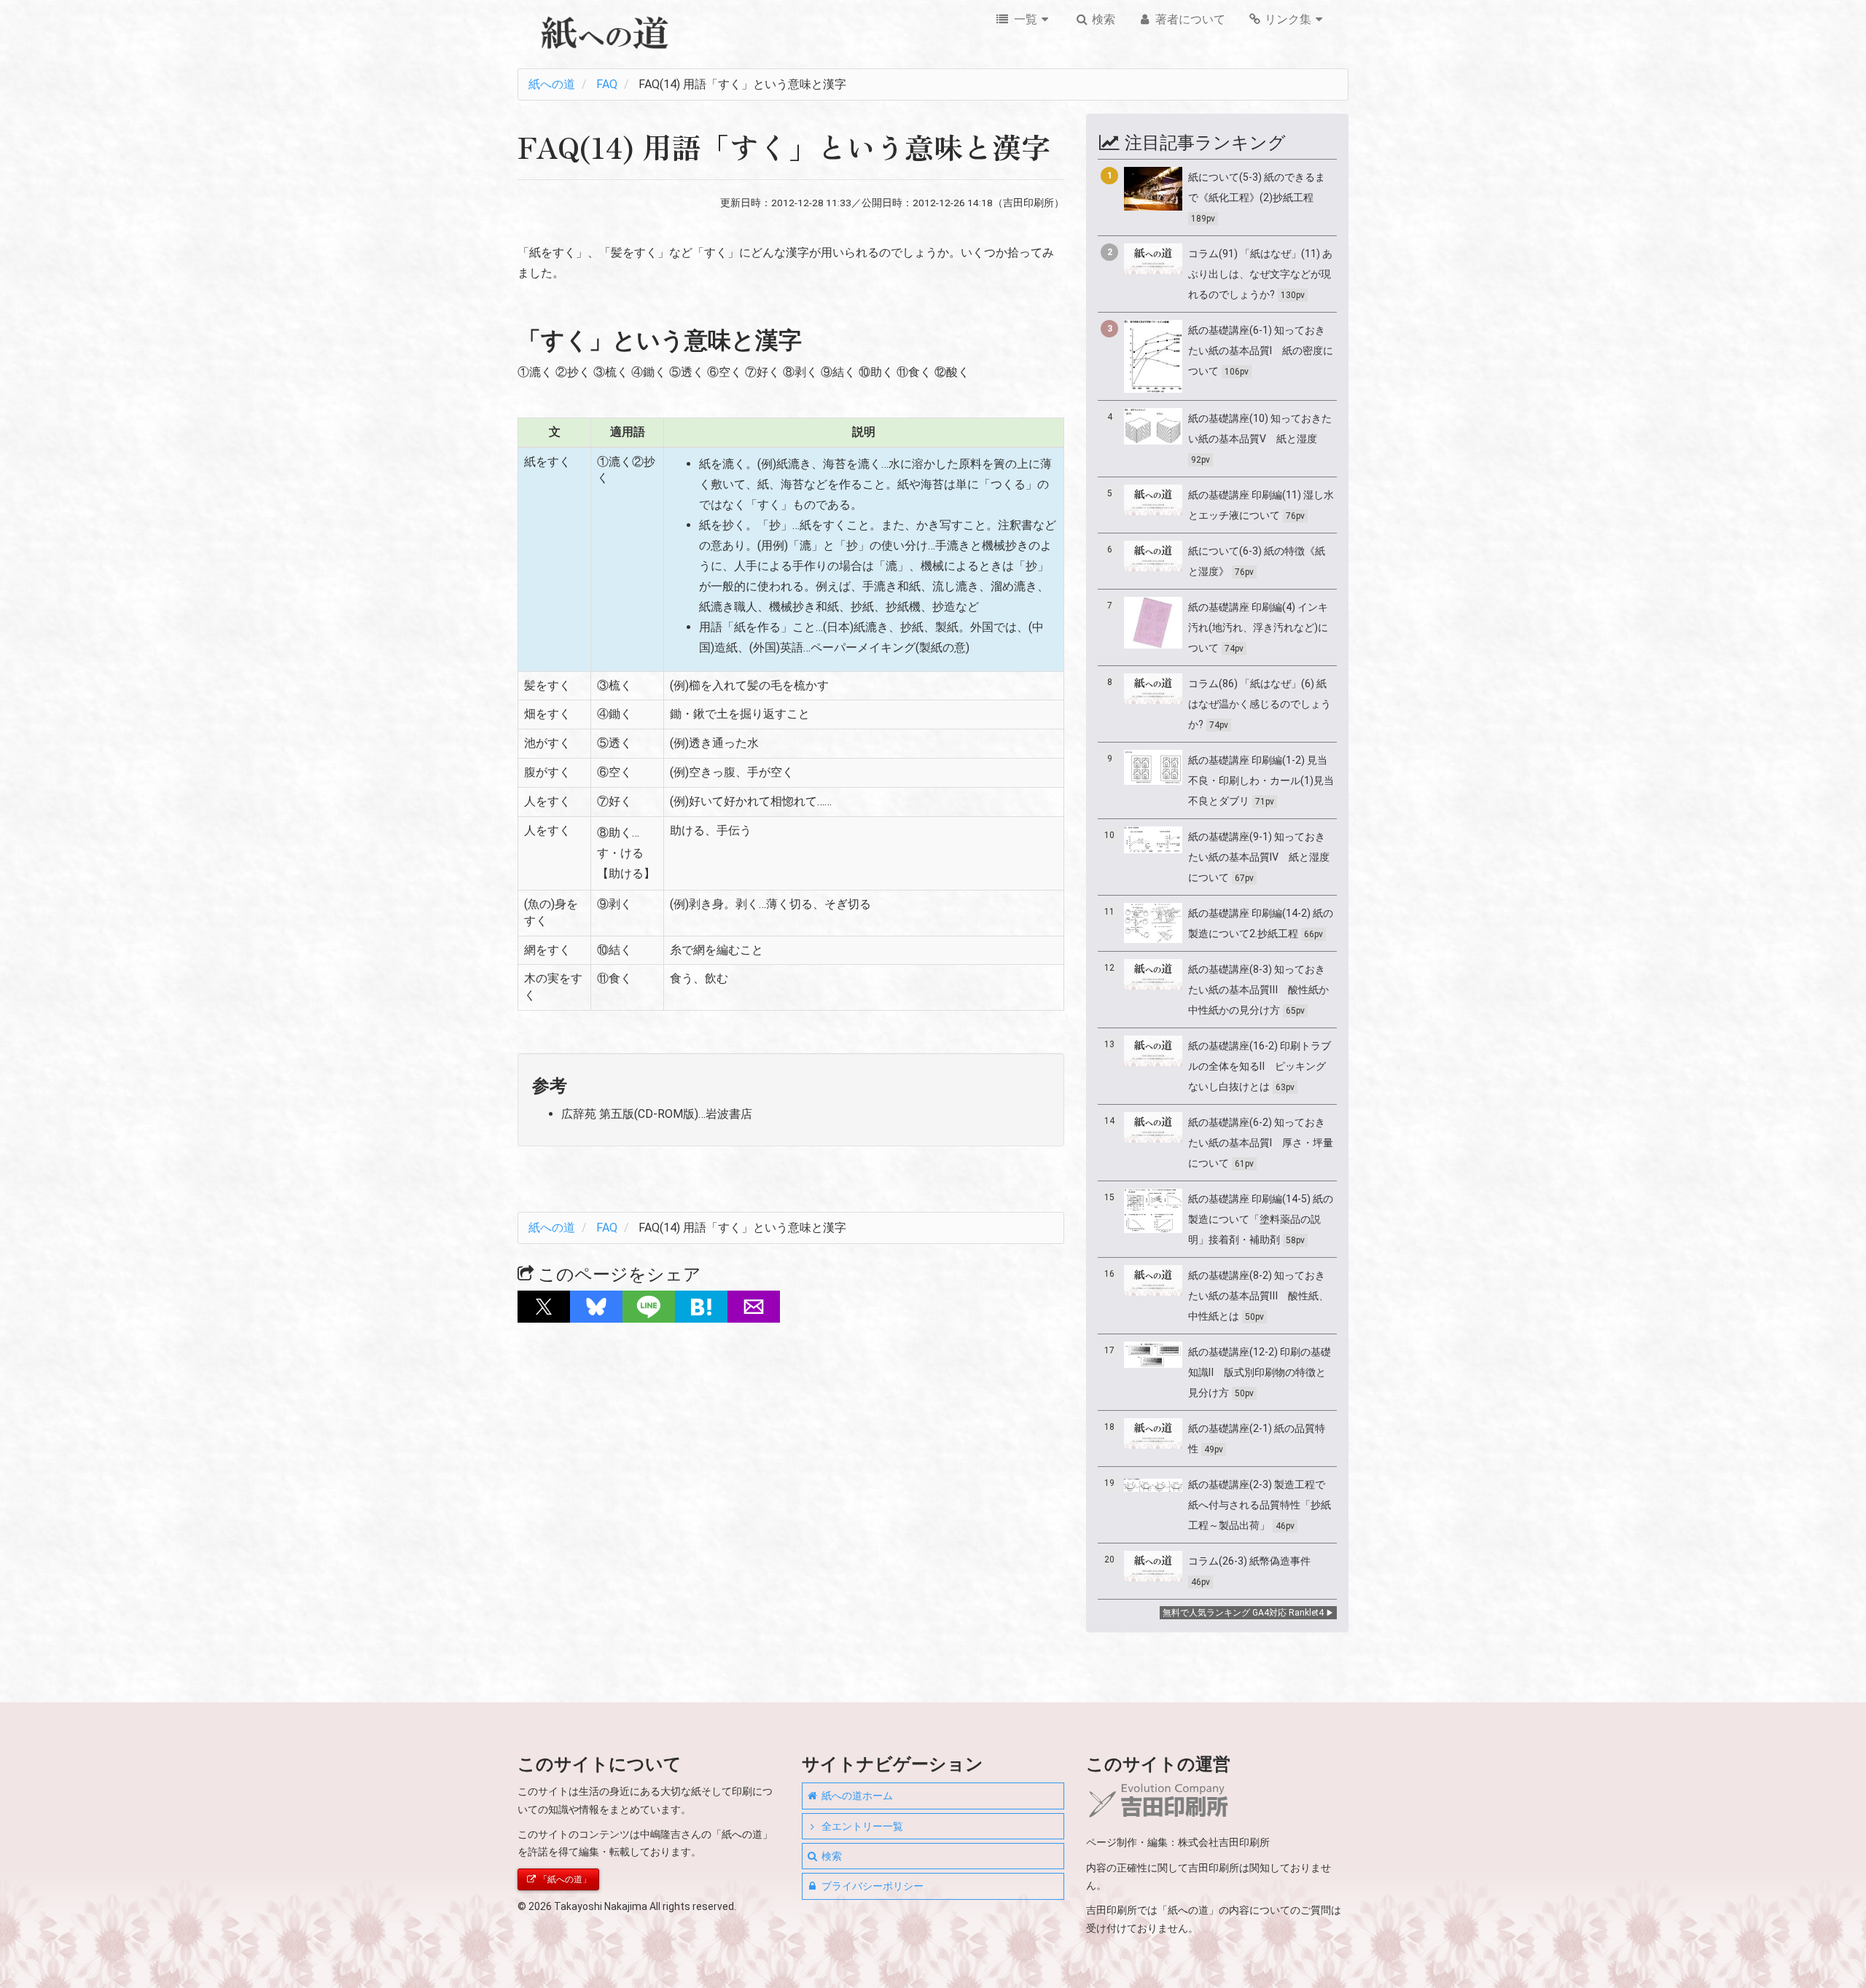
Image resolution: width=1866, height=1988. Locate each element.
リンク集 (1287, 19)
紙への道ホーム (856, 1796)
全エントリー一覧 (861, 1826)
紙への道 (552, 84)
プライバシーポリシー (871, 1886)
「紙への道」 (564, 1879)
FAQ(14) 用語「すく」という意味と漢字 (742, 84)
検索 (1102, 19)
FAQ (607, 84)
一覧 (1024, 19)
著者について (1189, 19)
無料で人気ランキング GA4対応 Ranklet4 (1243, 1613)
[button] (544, 1307)
